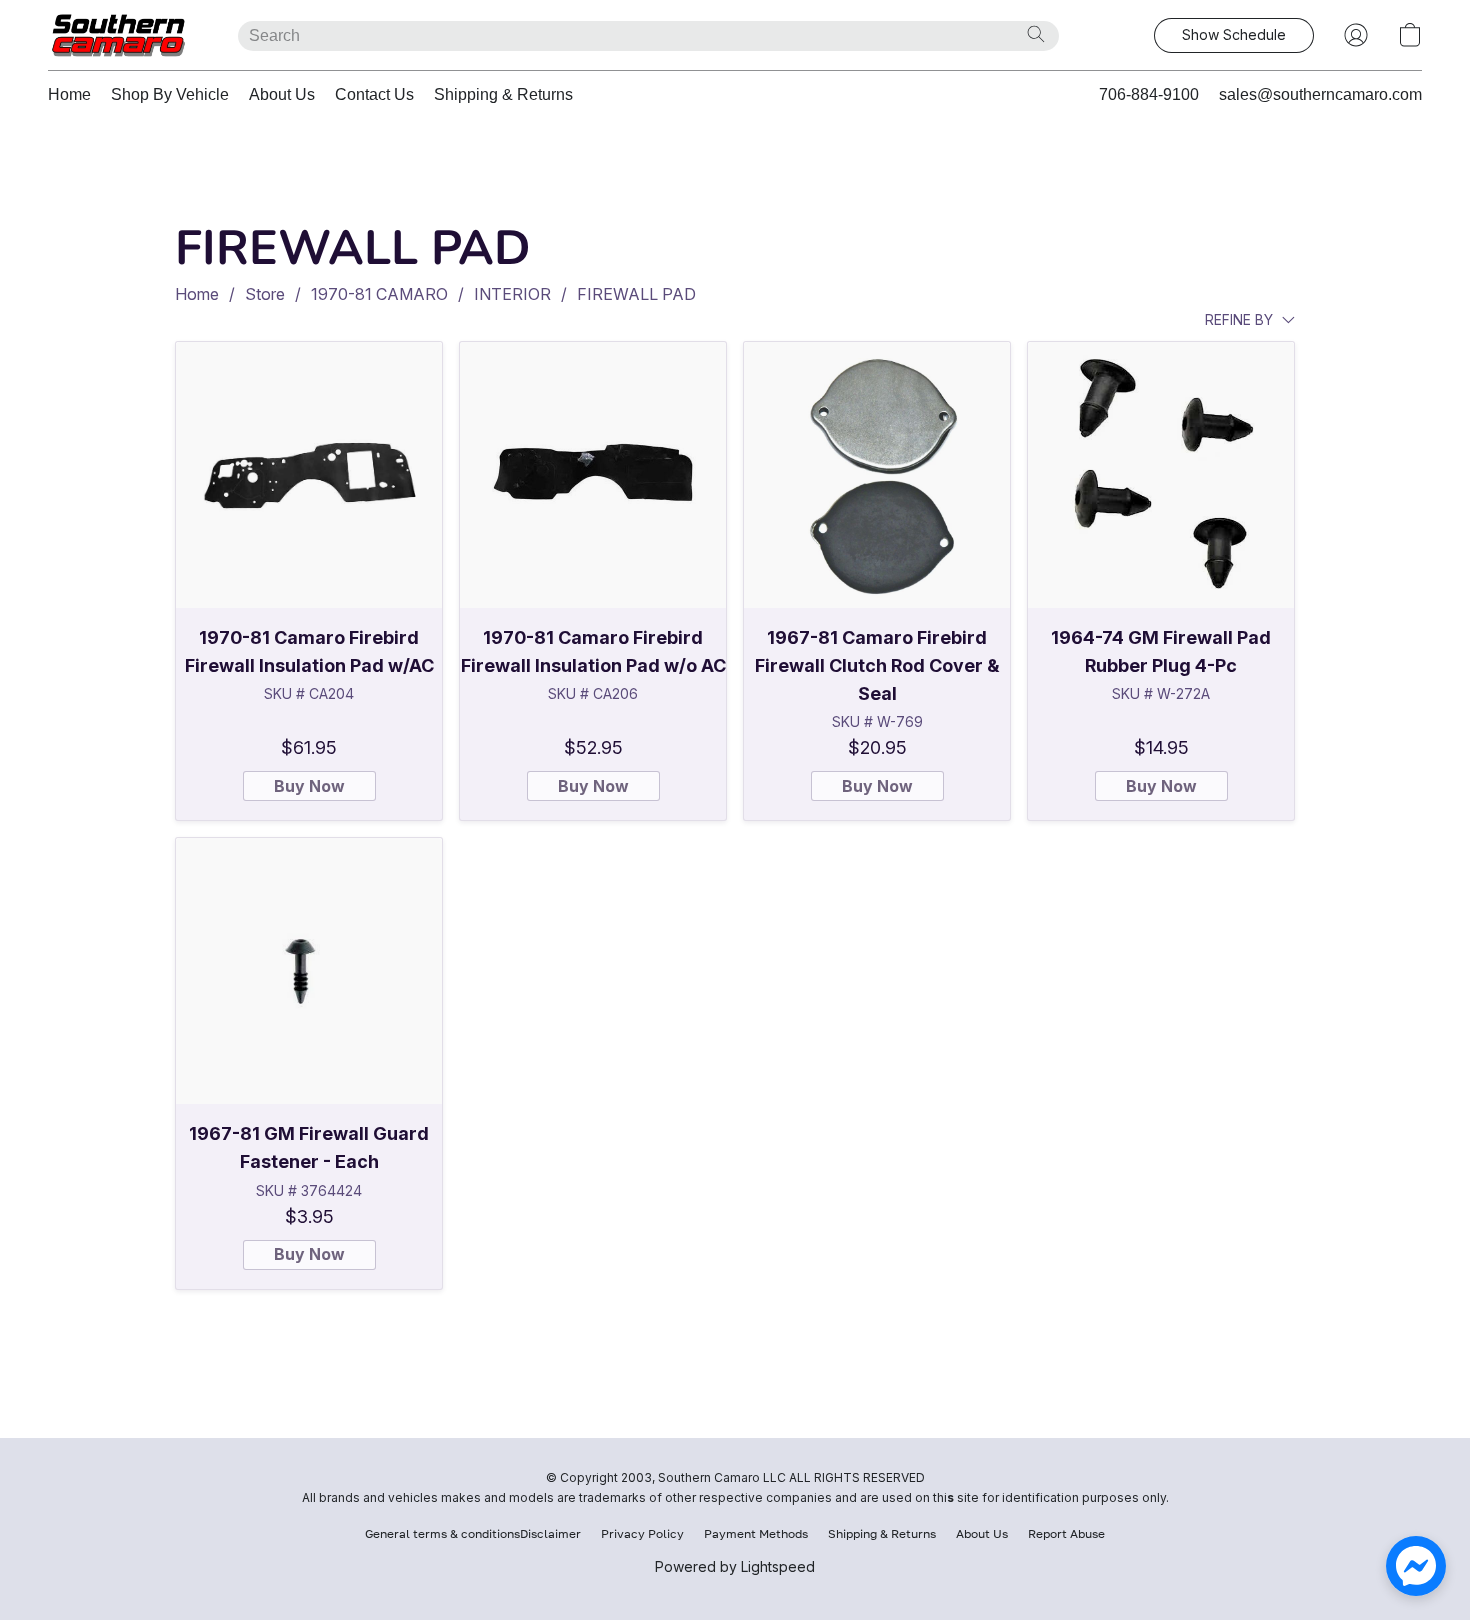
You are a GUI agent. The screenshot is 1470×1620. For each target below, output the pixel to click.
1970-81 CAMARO (379, 294)
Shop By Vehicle (170, 94)
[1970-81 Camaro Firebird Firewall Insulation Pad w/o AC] (593, 475)
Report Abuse (1066, 1533)
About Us (282, 94)
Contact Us (374, 94)
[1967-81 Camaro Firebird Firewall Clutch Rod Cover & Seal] (877, 475)
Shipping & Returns (503, 94)
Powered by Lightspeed (735, 1566)
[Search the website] (1036, 34)
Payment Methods (756, 1533)
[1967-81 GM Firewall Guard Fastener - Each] (309, 971)
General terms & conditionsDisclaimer (473, 1533)
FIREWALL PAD (636, 294)
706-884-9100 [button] (1149, 94)
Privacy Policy (642, 1533)
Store (265, 294)
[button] (123, 35)
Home (69, 94)
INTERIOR (512, 294)
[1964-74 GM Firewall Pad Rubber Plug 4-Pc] (1161, 475)
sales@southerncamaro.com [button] (1320, 94)
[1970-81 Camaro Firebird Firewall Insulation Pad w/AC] (309, 475)
